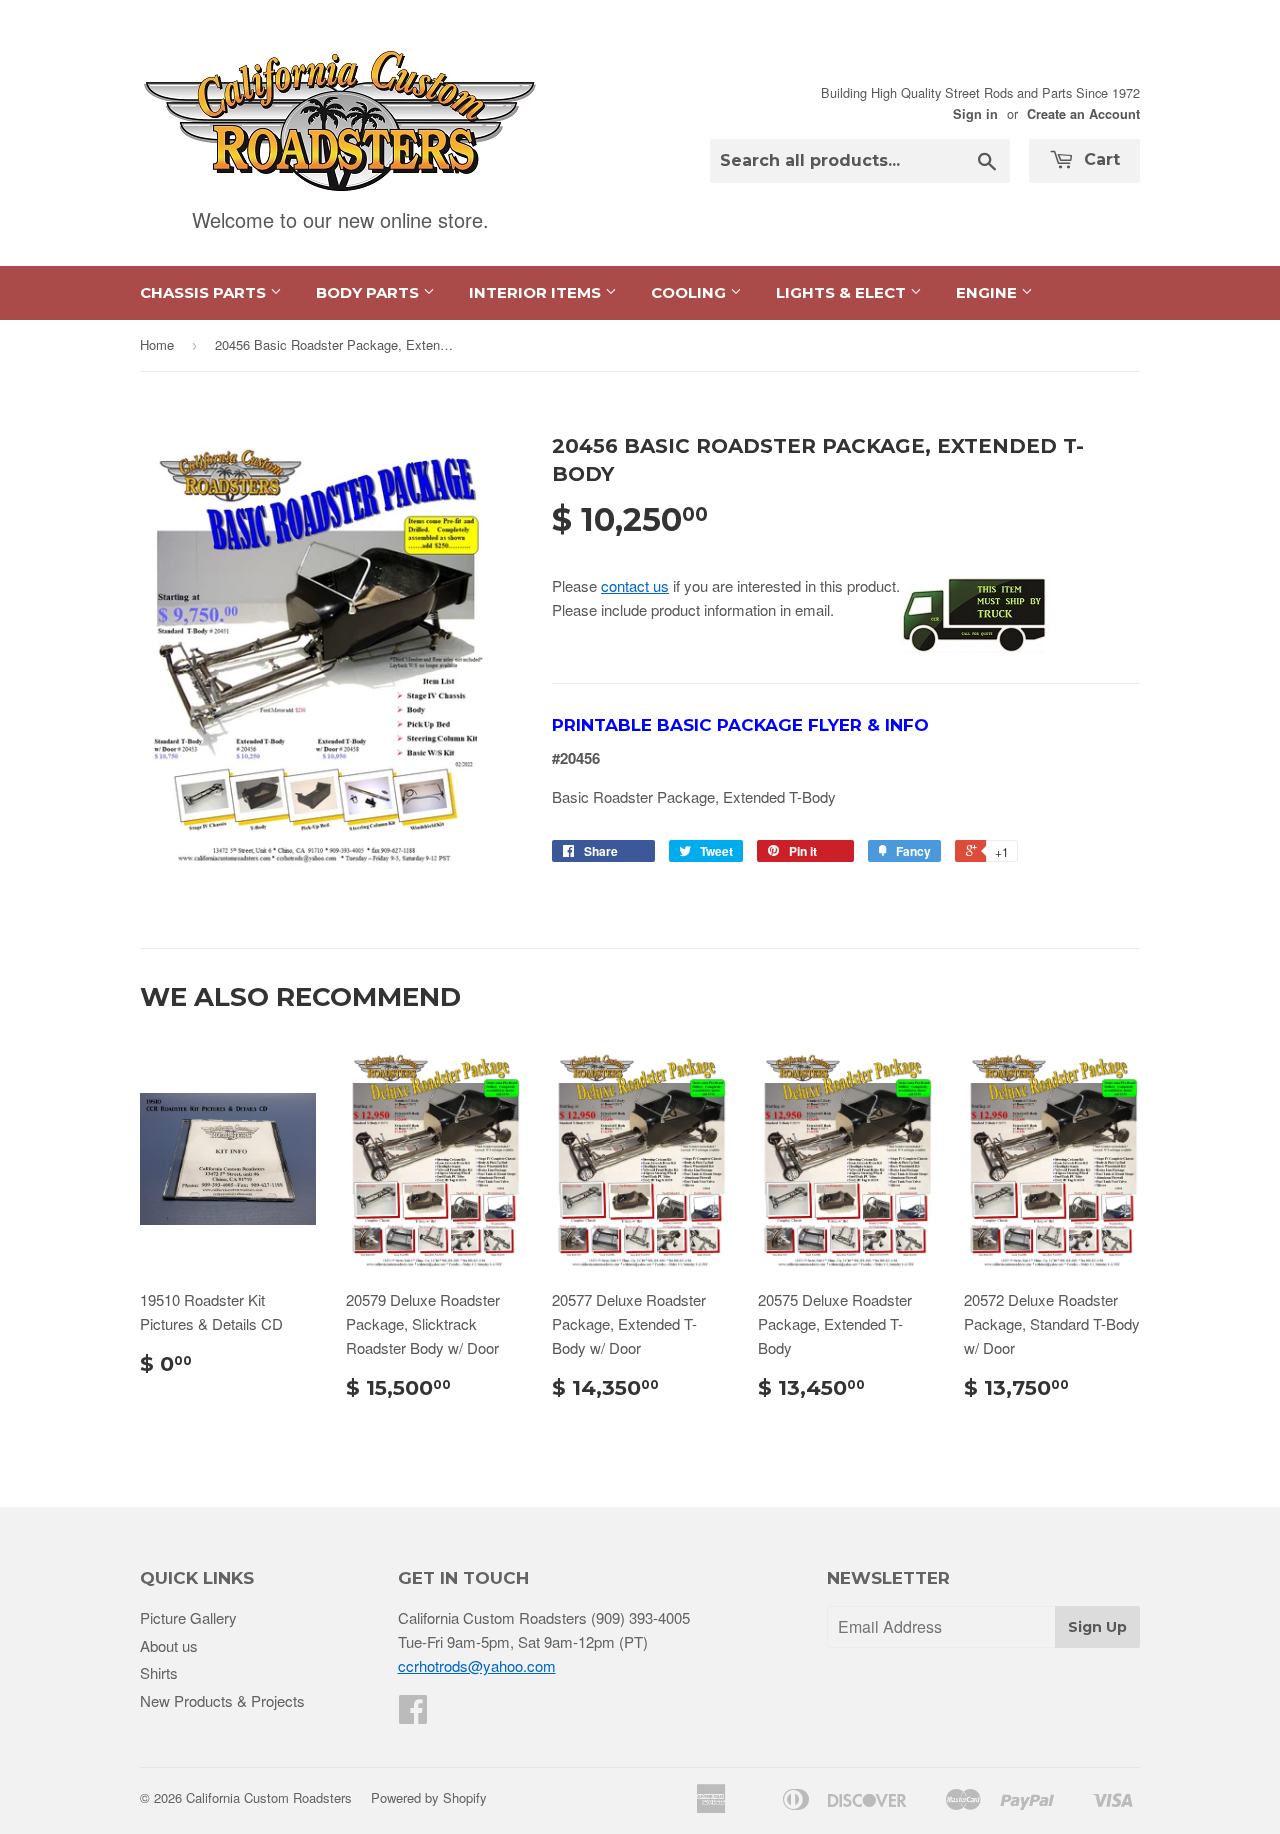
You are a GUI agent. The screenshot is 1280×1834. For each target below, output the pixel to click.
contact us (635, 585)
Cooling (690, 292)
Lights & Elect (843, 292)
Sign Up (1097, 1627)
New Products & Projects (222, 1700)
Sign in (975, 114)
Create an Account (1083, 114)
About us (169, 1645)
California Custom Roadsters (269, 1797)
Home (157, 344)
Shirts (159, 1672)
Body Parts (369, 292)
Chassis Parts (205, 292)
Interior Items (537, 292)
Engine (988, 292)
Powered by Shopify (429, 1797)
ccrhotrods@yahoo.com (477, 1665)
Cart (1099, 159)
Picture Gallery (188, 1617)
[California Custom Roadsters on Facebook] (413, 1714)
